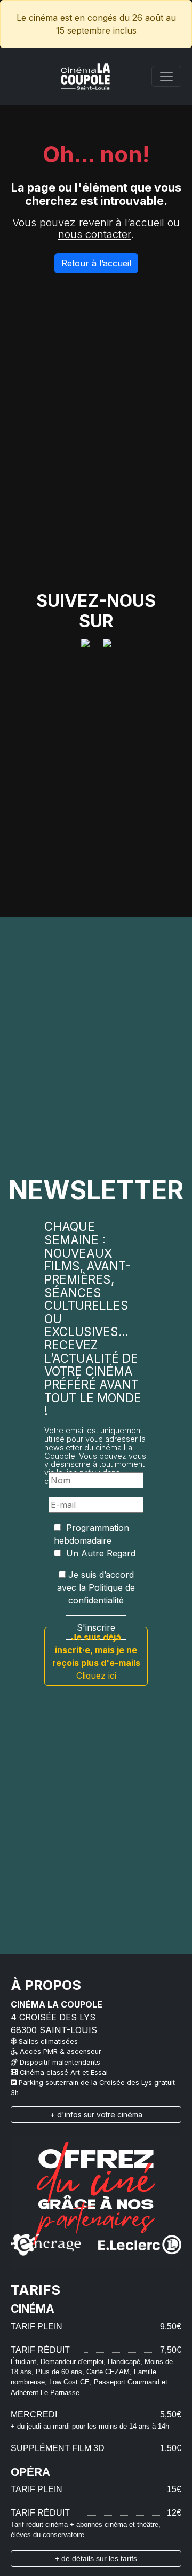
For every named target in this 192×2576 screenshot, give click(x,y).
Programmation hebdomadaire (91, 1534)
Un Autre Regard (99, 1553)
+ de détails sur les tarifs (96, 2558)
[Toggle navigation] (166, 76)
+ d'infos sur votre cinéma (96, 2115)
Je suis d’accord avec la (96, 1587)
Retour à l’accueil (96, 263)
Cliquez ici (96, 1656)
